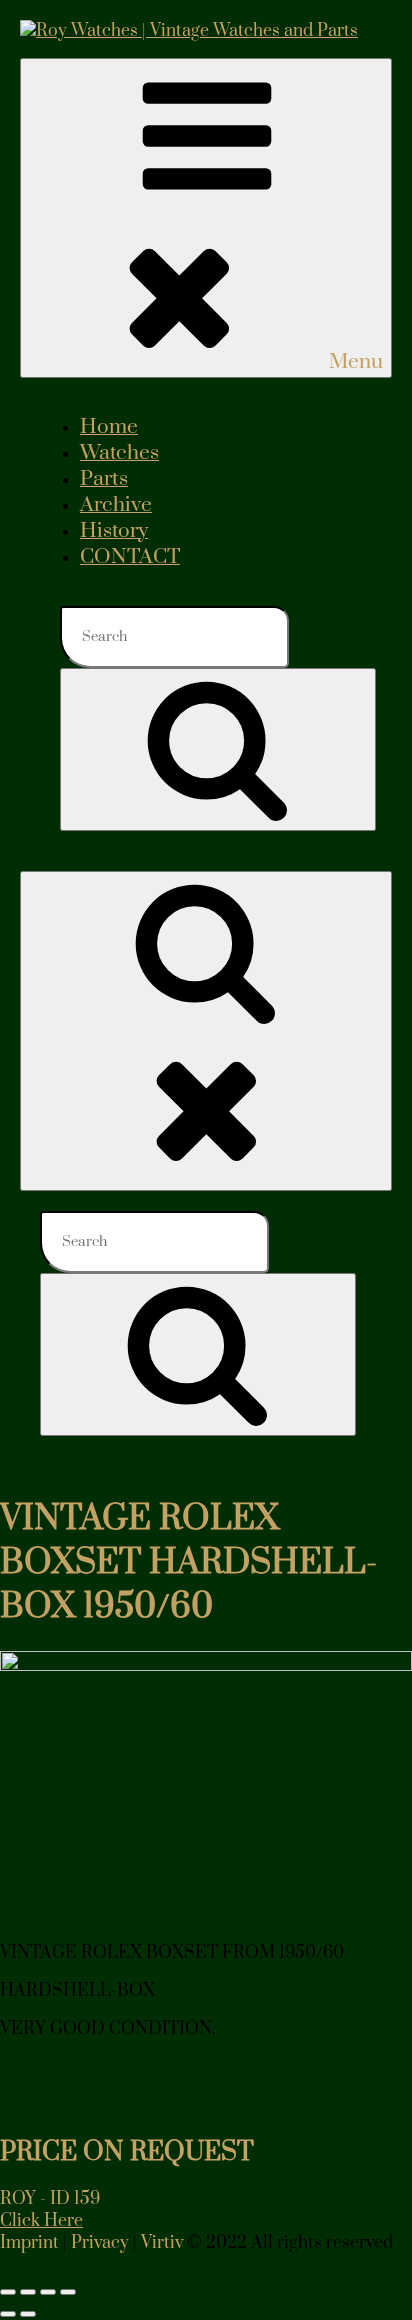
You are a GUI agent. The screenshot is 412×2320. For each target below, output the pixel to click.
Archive (116, 505)
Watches (119, 453)
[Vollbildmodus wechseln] (28, 2292)
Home (109, 427)
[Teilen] (48, 2292)
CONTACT (130, 557)
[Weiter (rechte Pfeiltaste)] (28, 2314)
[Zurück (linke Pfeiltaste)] (8, 2314)
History (114, 531)
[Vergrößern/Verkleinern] (8, 2292)
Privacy (100, 2243)
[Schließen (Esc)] (68, 2292)
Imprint (29, 2243)
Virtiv (162, 2243)
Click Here (41, 2221)
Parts (104, 479)
